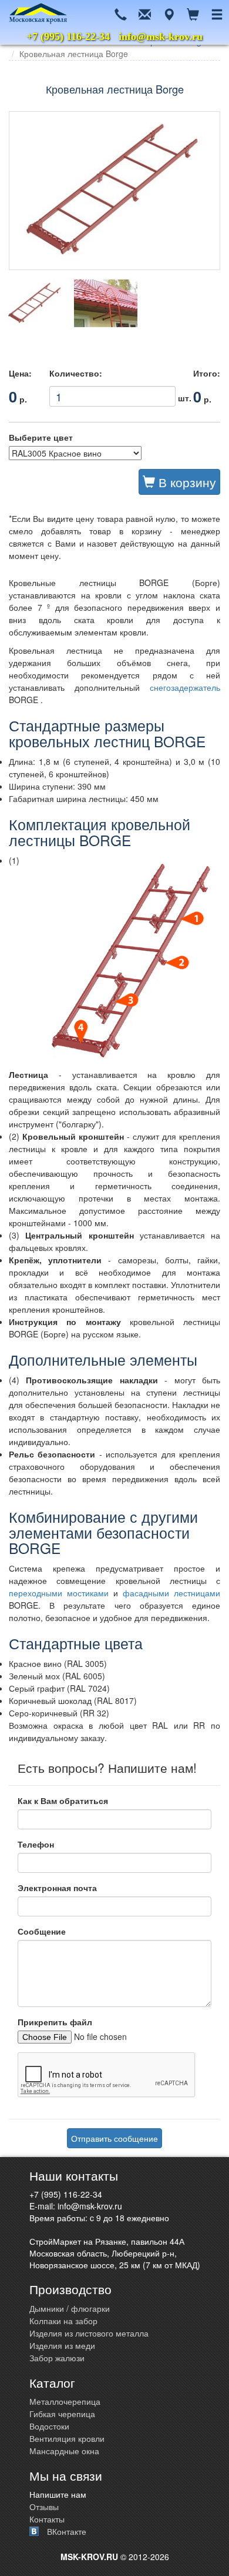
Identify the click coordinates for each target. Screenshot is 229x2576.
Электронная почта (57, 1888)
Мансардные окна (64, 2451)
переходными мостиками (61, 1593)
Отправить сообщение (114, 2138)
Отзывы (44, 2507)
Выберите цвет (41, 437)
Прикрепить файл (55, 2022)
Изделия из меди (62, 2345)
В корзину (186, 482)
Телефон (36, 1844)
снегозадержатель (185, 687)
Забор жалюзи (57, 2358)
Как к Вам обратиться (63, 1800)
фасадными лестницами (171, 1593)
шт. (112, 394)
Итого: (207, 373)
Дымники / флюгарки (70, 2308)
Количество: (76, 373)
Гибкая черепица (62, 2414)
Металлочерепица (65, 2401)
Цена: (20, 373)
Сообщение (42, 1931)
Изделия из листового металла (89, 2333)
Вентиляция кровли (67, 2438)
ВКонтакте (67, 2531)
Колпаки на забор (63, 2321)
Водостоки (49, 2426)
